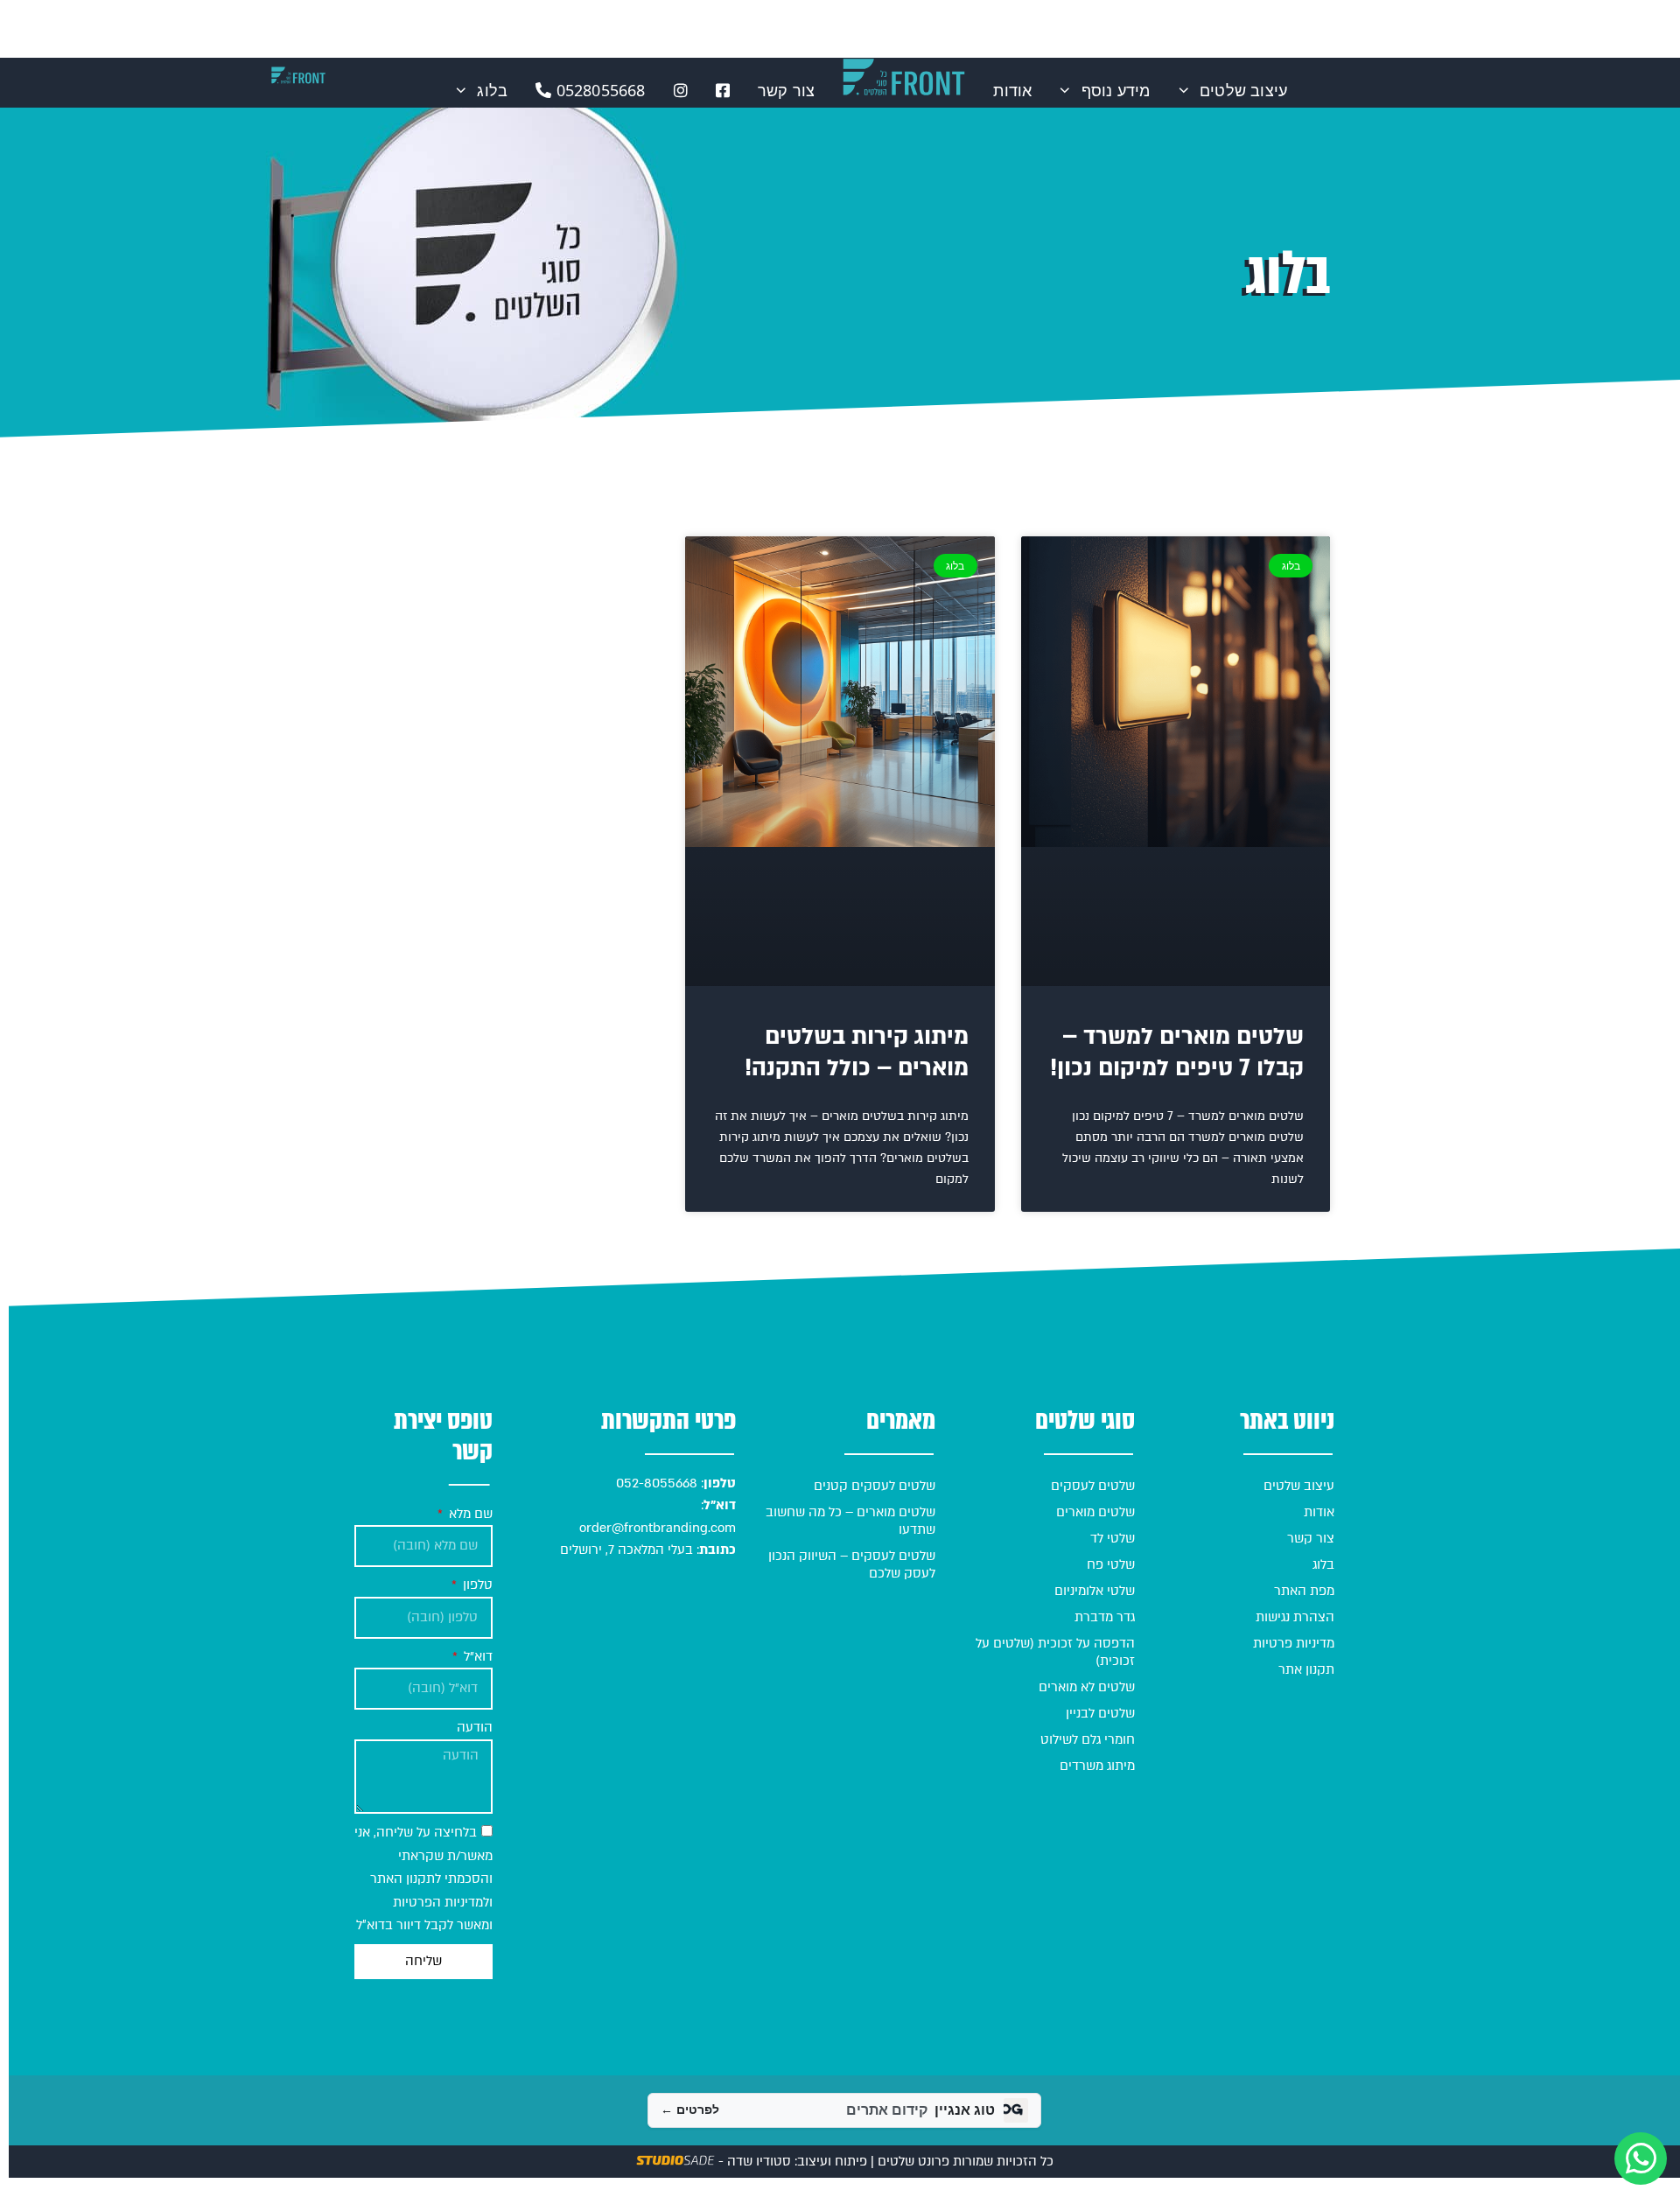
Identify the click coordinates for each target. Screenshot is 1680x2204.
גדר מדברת (1105, 1617)
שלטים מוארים (1095, 1512)
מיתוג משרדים (1097, 1766)
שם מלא (469, 1514)
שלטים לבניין (1100, 1713)
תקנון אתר (1306, 1669)
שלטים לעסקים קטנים (875, 1486)
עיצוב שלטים (1243, 90)
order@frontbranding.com (658, 1528)
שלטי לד (1113, 1538)
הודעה (475, 1727)
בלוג (492, 90)
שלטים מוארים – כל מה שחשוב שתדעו (850, 1521)
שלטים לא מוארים (1087, 1687)
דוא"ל (476, 1656)
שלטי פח (1111, 1564)
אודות (1012, 90)
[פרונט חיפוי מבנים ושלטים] (298, 75)
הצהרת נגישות (1295, 1617)
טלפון (476, 1585)
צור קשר (786, 90)
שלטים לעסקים (1093, 1486)
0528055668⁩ (598, 90)
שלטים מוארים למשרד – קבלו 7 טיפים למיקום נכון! (1177, 1053)
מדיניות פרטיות (1294, 1643)
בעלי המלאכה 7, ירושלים (626, 1550)
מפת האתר (1304, 1591)
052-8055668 (655, 1483)
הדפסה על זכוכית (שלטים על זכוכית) (1055, 1652)
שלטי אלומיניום (1095, 1591)
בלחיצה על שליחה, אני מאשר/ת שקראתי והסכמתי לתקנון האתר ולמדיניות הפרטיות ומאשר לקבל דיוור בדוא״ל (423, 1879)
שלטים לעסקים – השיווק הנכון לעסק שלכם (852, 1564)
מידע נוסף (1116, 90)
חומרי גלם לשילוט (1088, 1739)
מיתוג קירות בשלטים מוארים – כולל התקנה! (857, 1053)
